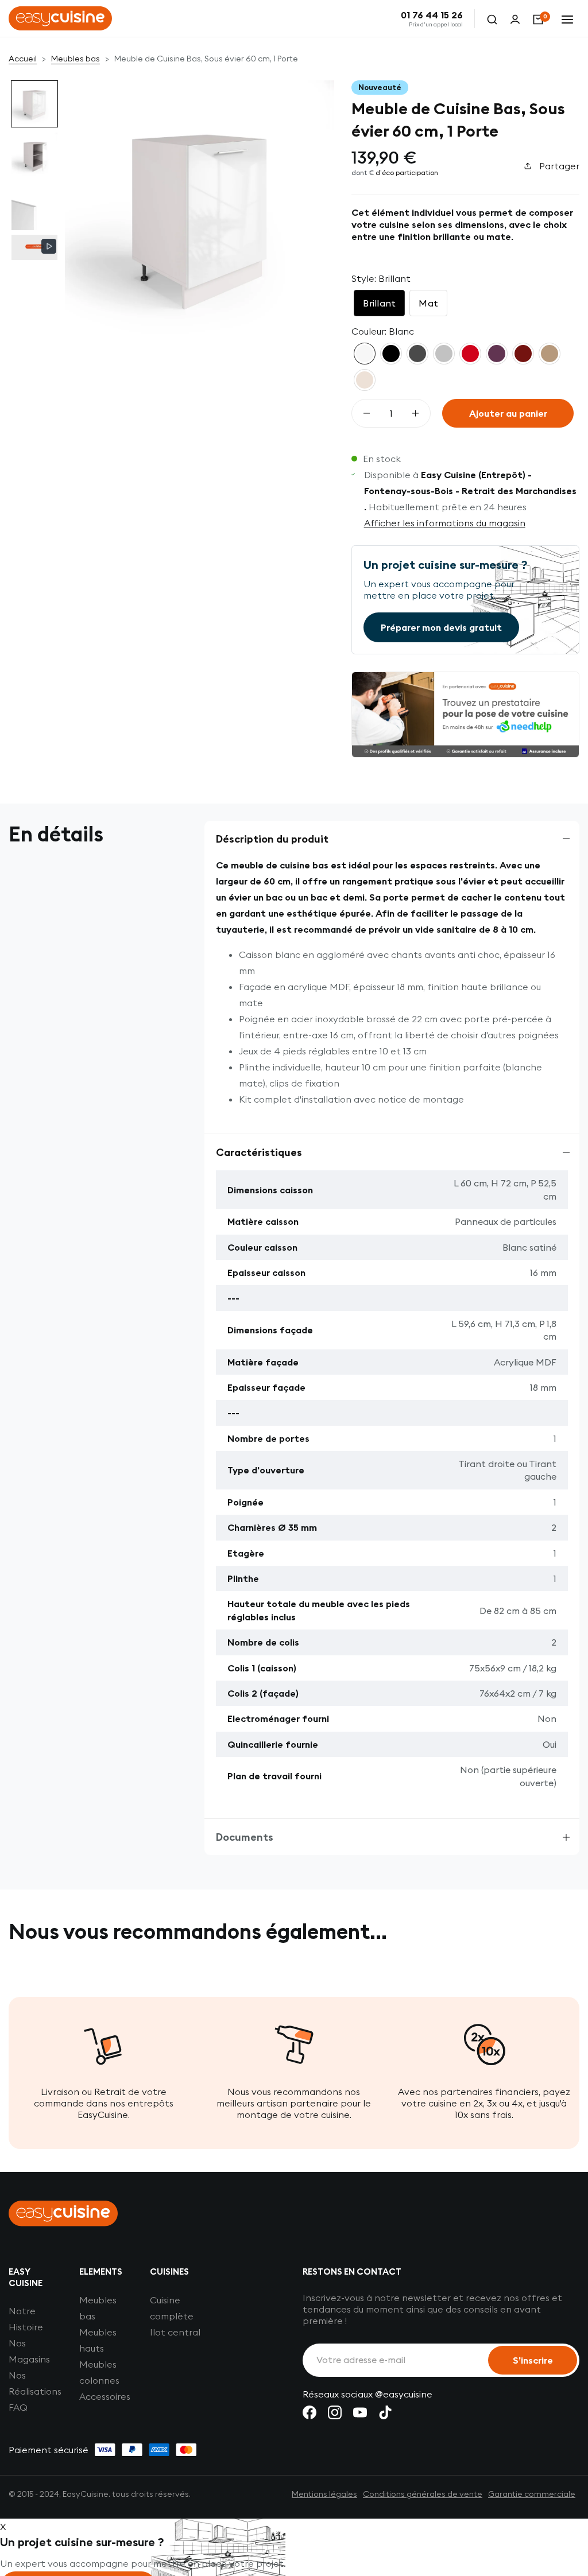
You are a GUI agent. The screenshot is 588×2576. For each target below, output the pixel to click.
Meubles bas (76, 59)
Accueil (23, 59)
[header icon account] (515, 18)
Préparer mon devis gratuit (441, 627)
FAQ (18, 2407)
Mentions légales (324, 2494)
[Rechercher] (492, 18)
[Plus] (415, 413)
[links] (310, 2412)
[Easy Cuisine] (60, 18)
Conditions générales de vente (423, 2494)
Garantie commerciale (532, 2494)
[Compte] (515, 18)
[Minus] (367, 413)
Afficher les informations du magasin (445, 523)
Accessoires (105, 2396)
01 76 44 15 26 (432, 15)
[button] (34, 104)
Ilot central (175, 2332)
